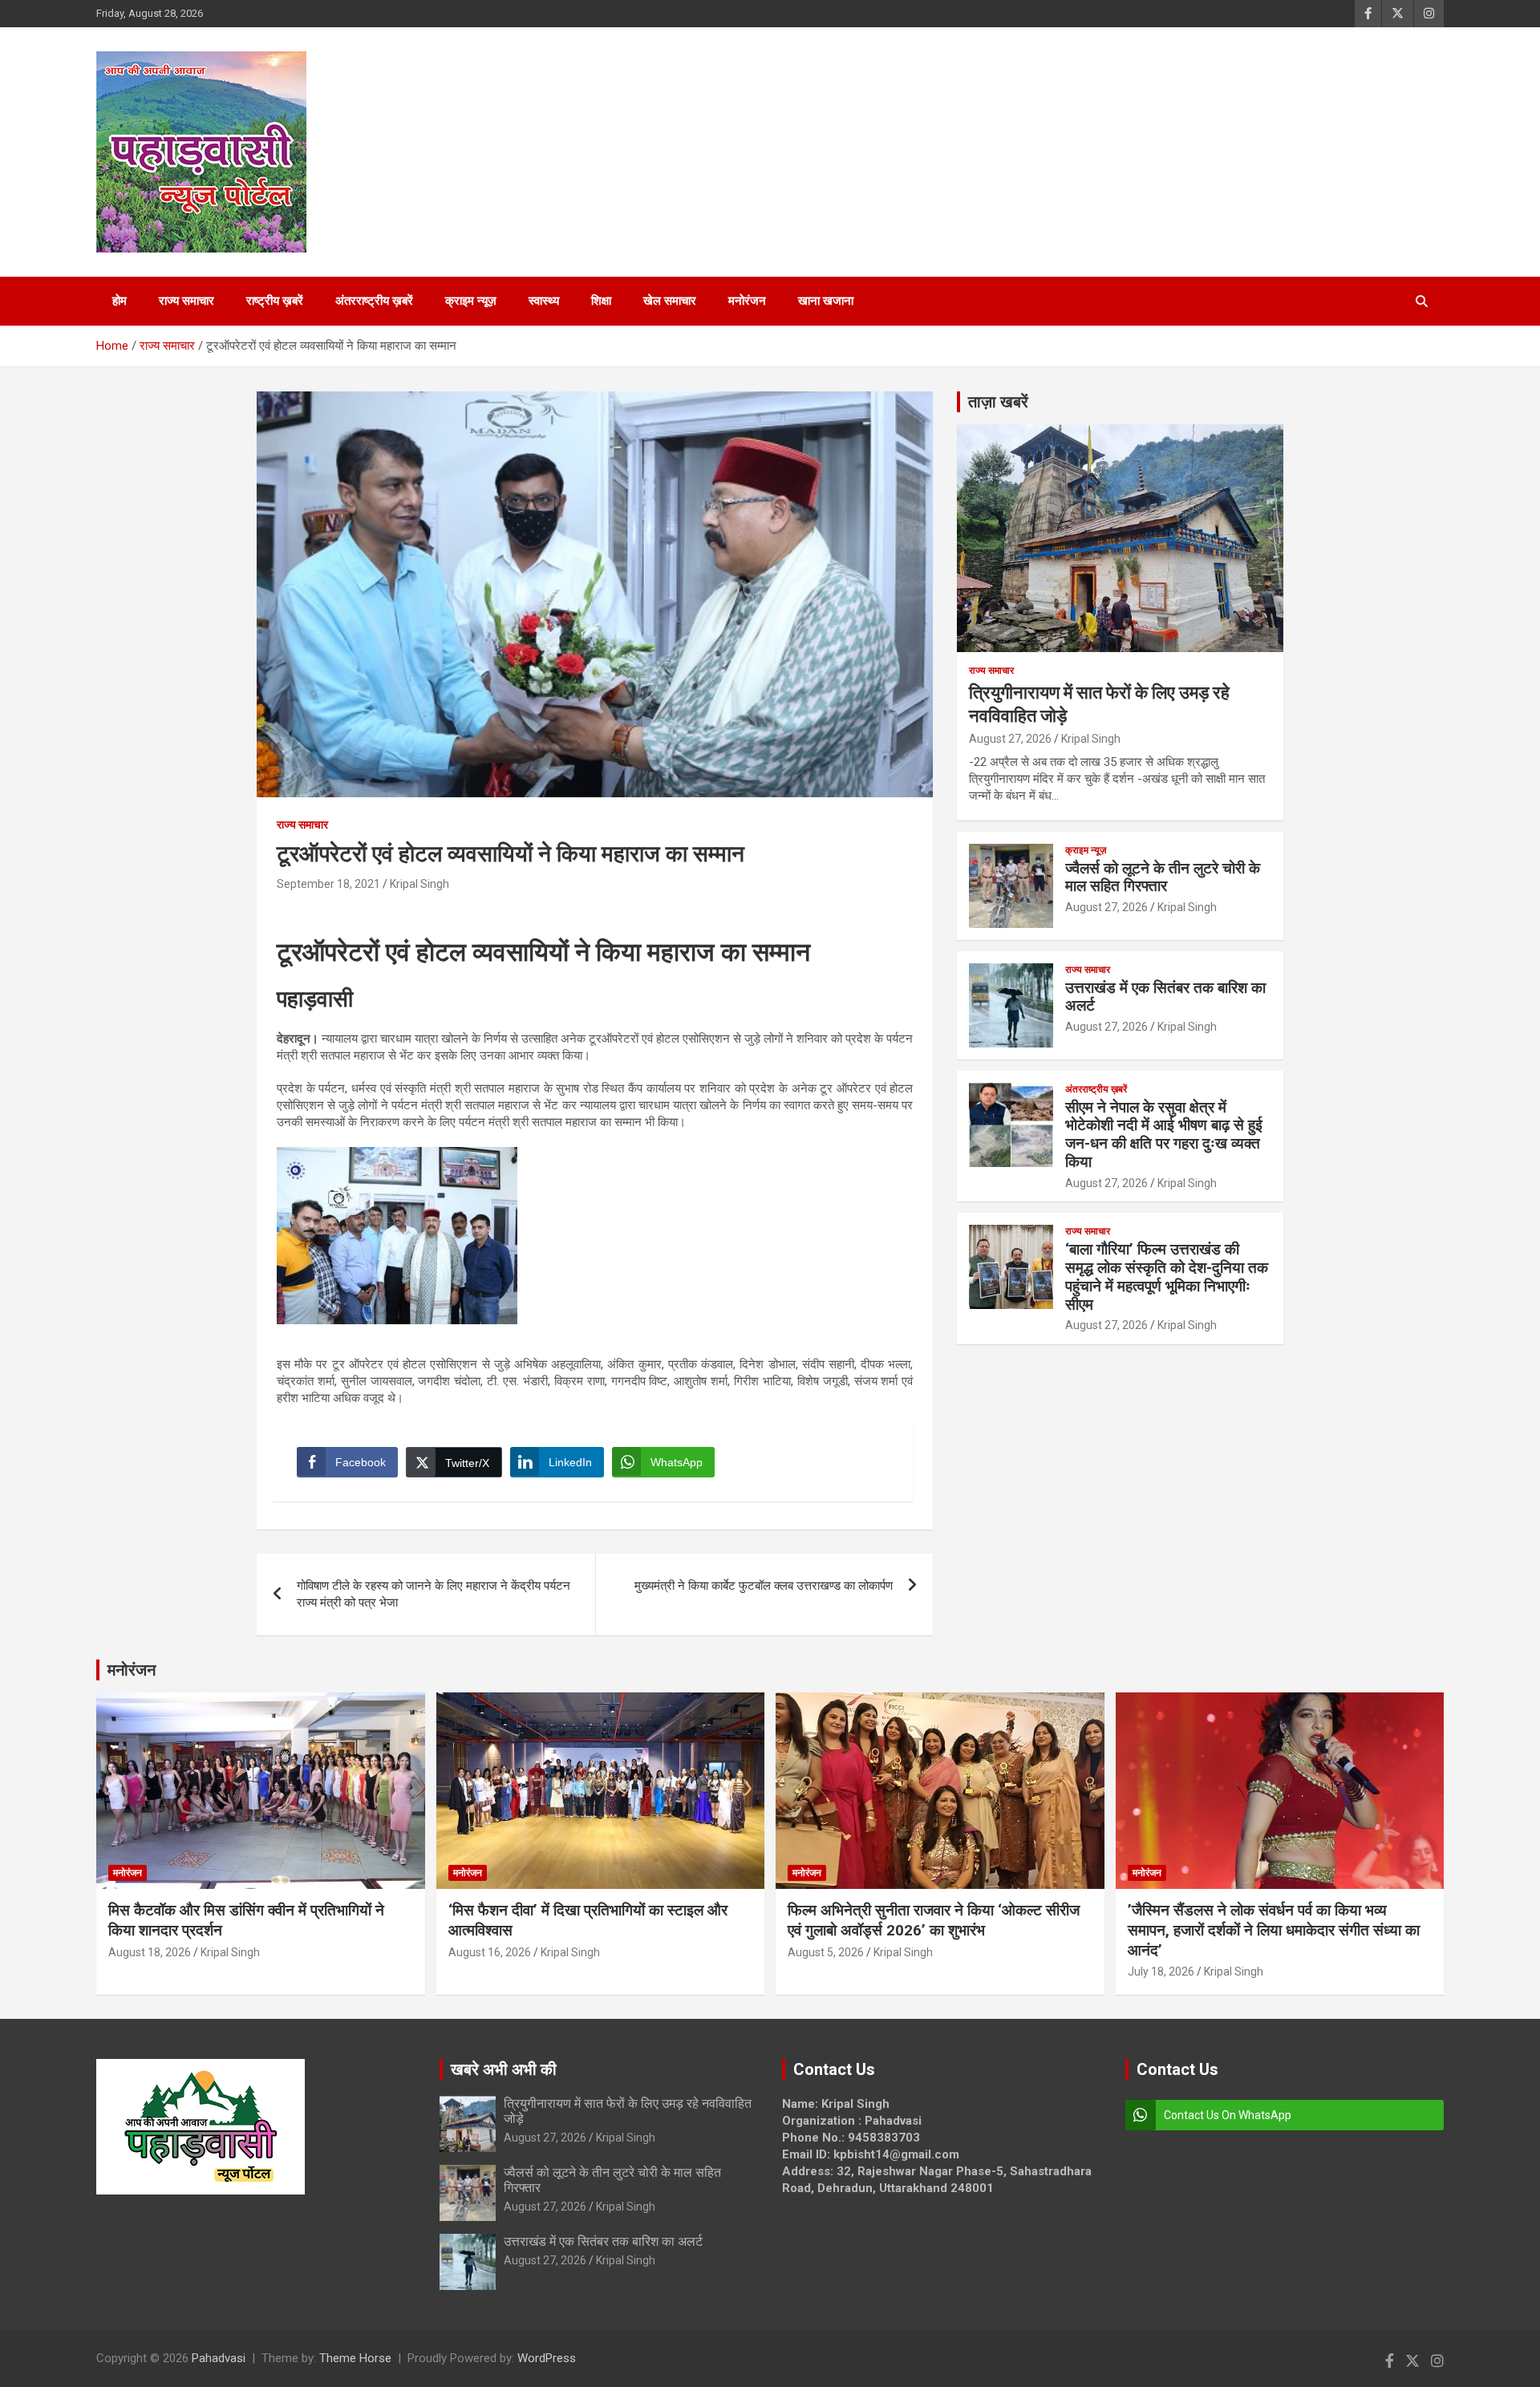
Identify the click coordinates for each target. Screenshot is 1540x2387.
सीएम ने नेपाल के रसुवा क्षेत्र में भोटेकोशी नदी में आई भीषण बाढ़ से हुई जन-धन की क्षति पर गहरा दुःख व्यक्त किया (1164, 1135)
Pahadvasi (219, 2358)
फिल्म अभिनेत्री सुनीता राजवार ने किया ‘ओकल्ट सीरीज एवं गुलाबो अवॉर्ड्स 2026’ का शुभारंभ (934, 1920)
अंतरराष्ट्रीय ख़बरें (374, 301)
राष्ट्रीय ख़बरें (275, 301)
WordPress (547, 2358)
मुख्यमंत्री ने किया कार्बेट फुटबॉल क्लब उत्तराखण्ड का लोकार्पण (764, 1586)
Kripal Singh (419, 884)
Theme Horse (355, 2358)
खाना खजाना (826, 301)
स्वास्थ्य (544, 301)
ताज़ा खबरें (998, 402)
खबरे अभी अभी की (504, 2069)
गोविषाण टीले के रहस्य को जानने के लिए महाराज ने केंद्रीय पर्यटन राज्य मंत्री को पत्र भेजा (434, 1594)
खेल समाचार (670, 301)
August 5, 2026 (826, 1952)
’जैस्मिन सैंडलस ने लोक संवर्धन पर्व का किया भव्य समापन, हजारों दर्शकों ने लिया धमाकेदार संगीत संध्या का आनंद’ (1274, 1930)
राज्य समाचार (186, 301)
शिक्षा (601, 301)
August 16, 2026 (490, 1952)
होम (120, 301)
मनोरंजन (747, 301)
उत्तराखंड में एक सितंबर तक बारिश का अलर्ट (1165, 997)
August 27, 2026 (1010, 739)
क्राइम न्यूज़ (471, 301)
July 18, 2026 (1161, 1972)
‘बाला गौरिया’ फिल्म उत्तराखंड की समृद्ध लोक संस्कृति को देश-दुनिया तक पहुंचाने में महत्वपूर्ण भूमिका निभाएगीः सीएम (1167, 1277)
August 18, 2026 (150, 1952)
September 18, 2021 (328, 884)
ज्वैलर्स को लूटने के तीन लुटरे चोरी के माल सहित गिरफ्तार (1163, 877)
